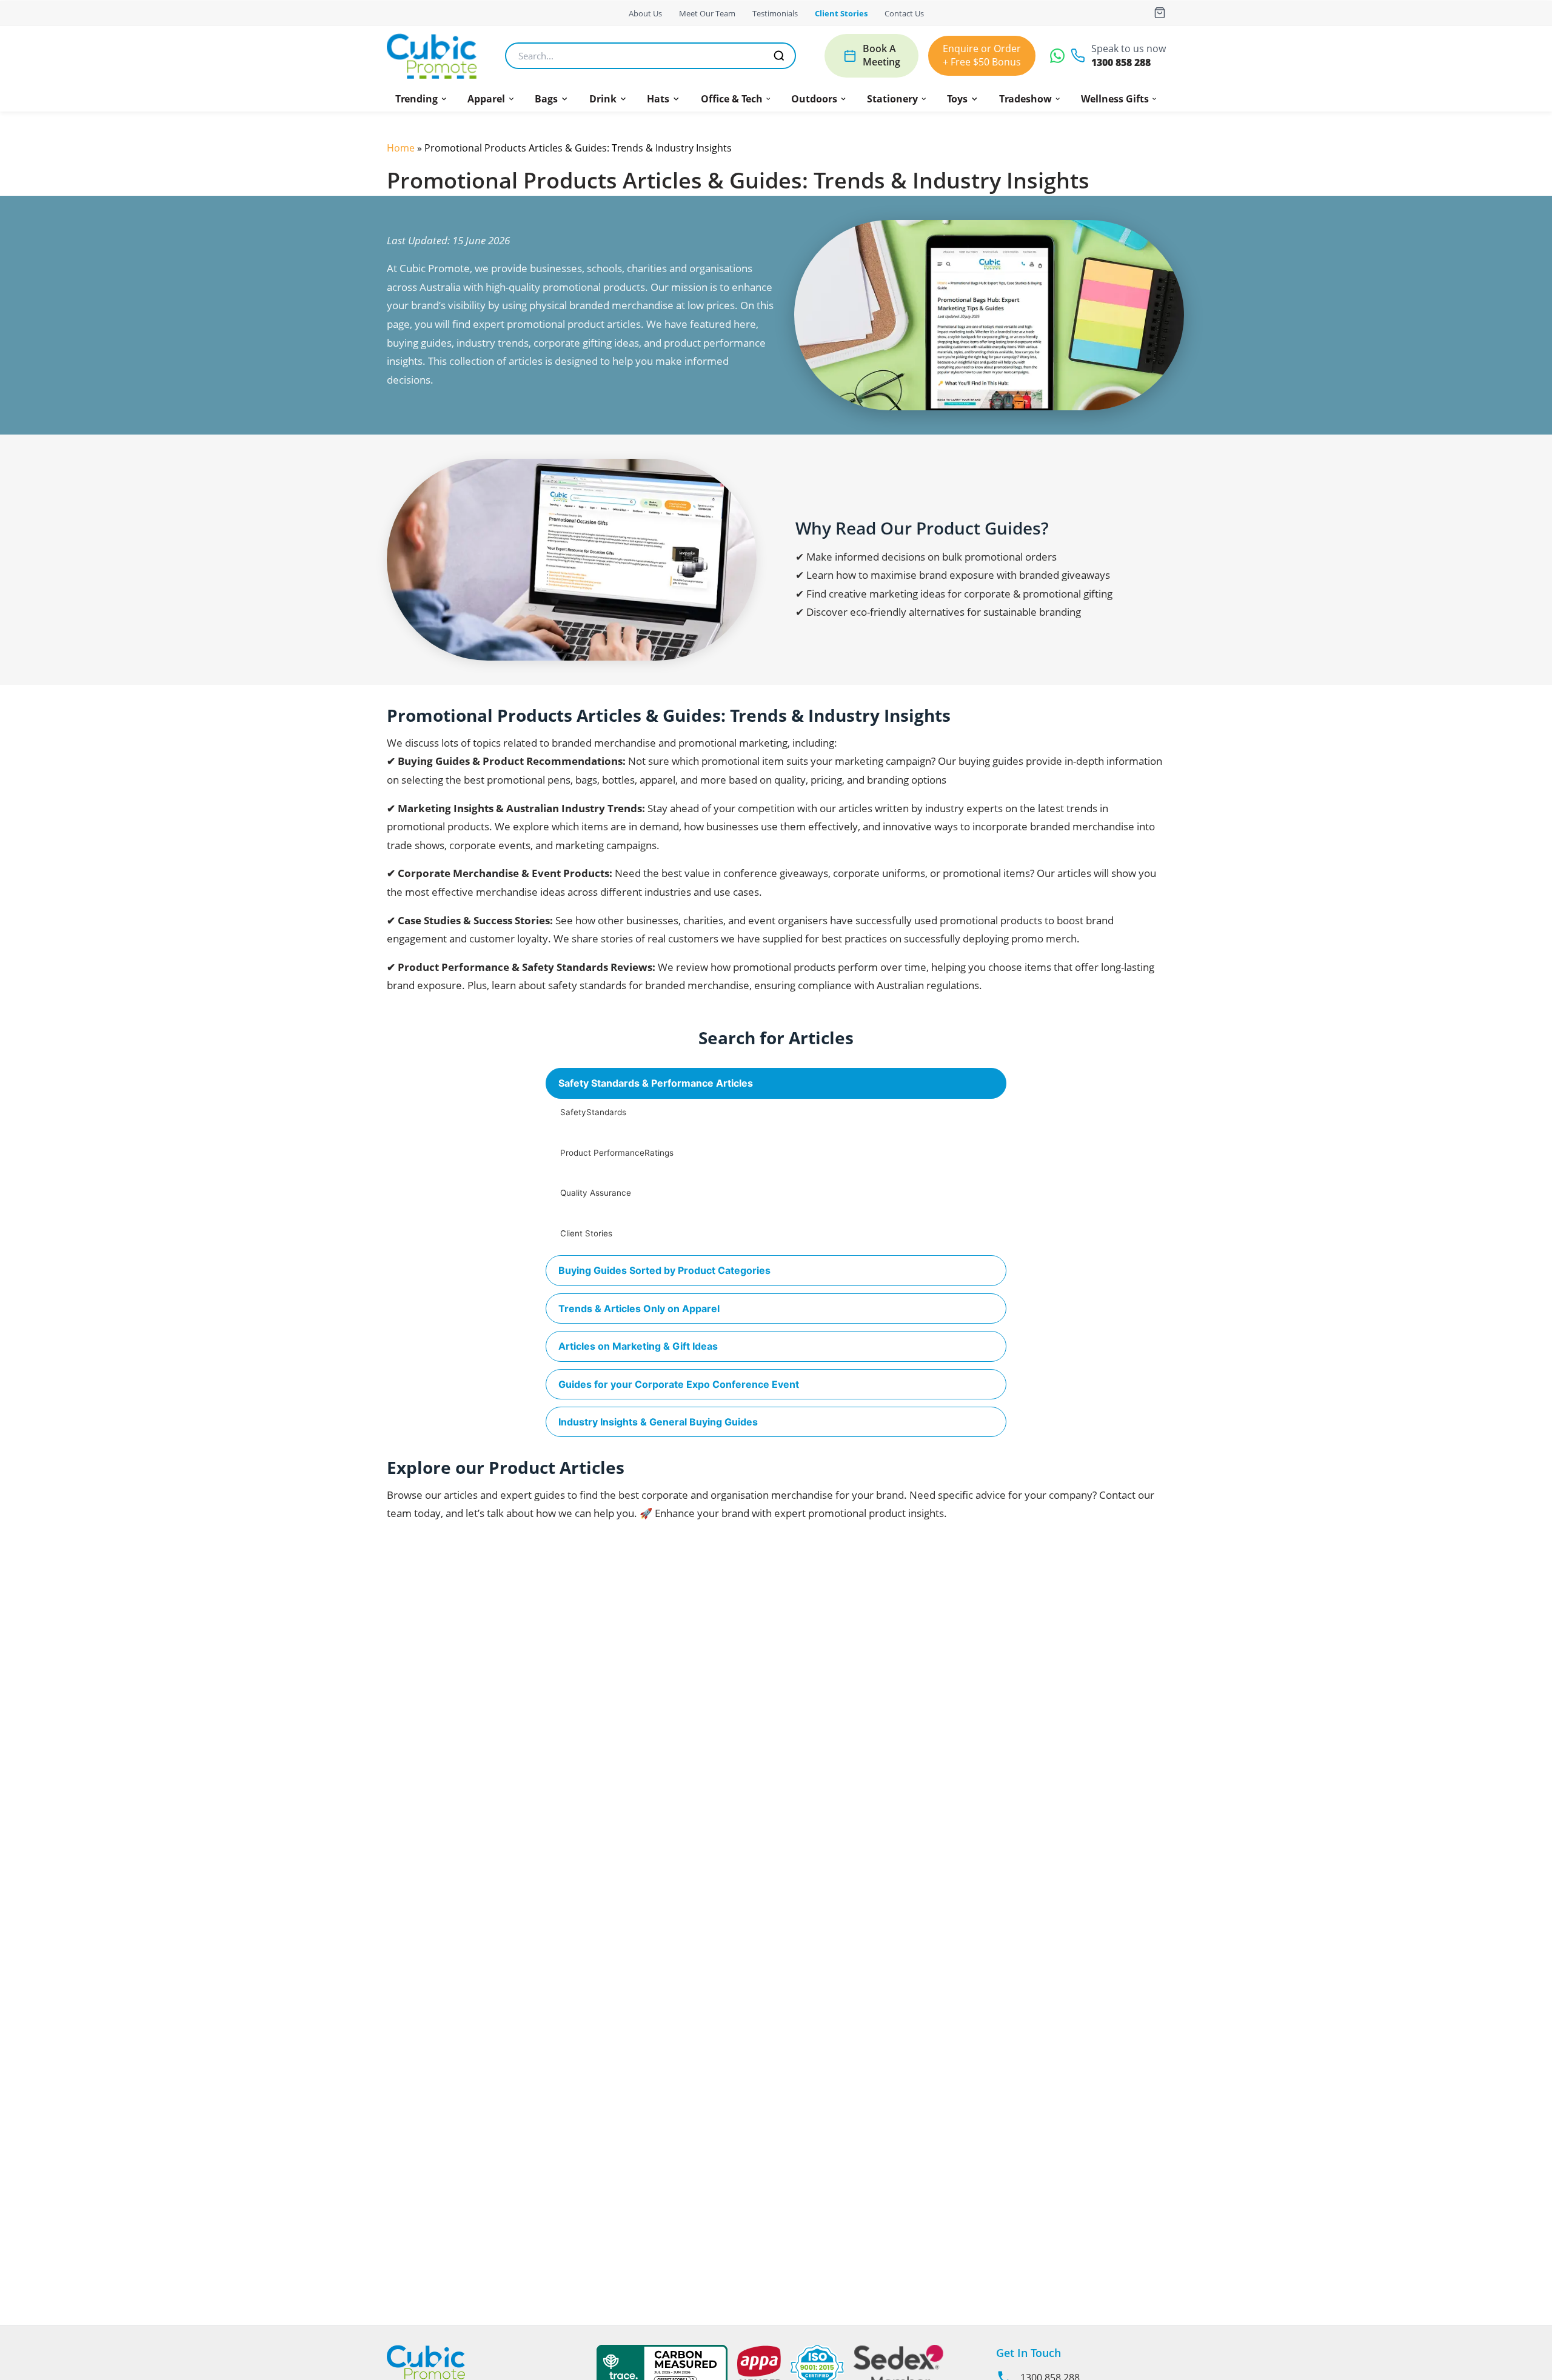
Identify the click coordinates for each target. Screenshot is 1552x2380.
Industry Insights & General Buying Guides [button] (658, 1422)
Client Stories (841, 13)
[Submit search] (779, 56)
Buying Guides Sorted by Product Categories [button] (664, 1270)
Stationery (892, 99)
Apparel (486, 99)
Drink (603, 99)
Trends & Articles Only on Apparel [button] (639, 1308)
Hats (658, 99)
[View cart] (1160, 13)
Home (401, 148)
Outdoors (814, 99)
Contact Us (904, 13)
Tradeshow (1025, 99)
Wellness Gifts (1115, 99)
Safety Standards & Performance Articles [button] (656, 1083)
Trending (416, 99)
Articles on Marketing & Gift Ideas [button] (638, 1346)
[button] (421, 99)
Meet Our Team (707, 13)
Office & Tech (732, 99)
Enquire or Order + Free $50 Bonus (982, 55)
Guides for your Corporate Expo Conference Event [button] (679, 1384)
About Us (645, 13)
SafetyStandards (593, 1112)
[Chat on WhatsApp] (1057, 56)
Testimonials (775, 13)
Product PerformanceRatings (617, 1153)
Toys (957, 99)
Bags (546, 99)
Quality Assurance (596, 1193)
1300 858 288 (1121, 63)
